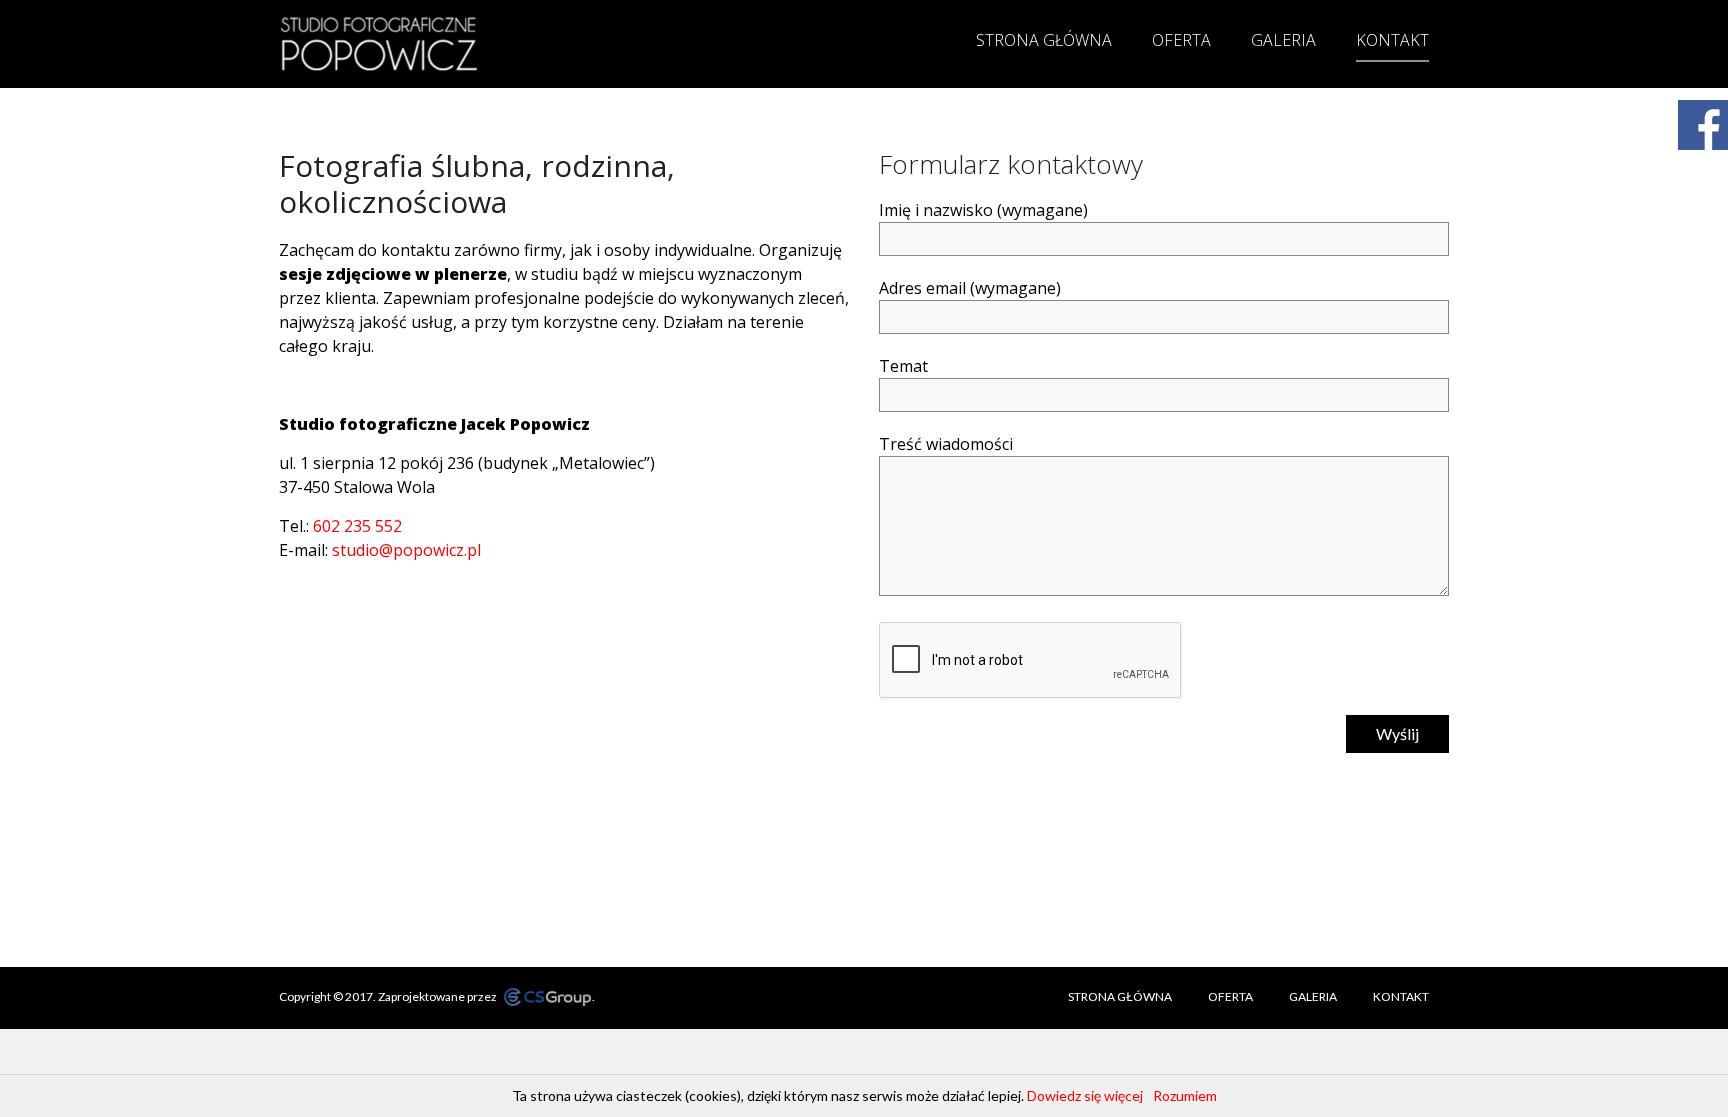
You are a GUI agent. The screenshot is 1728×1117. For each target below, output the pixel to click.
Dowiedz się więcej (1085, 1095)
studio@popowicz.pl (406, 550)
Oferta (1181, 40)
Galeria (1283, 40)
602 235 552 (357, 526)
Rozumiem (1185, 1095)
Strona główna (1044, 40)
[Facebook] (1703, 125)
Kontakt (1392, 40)
